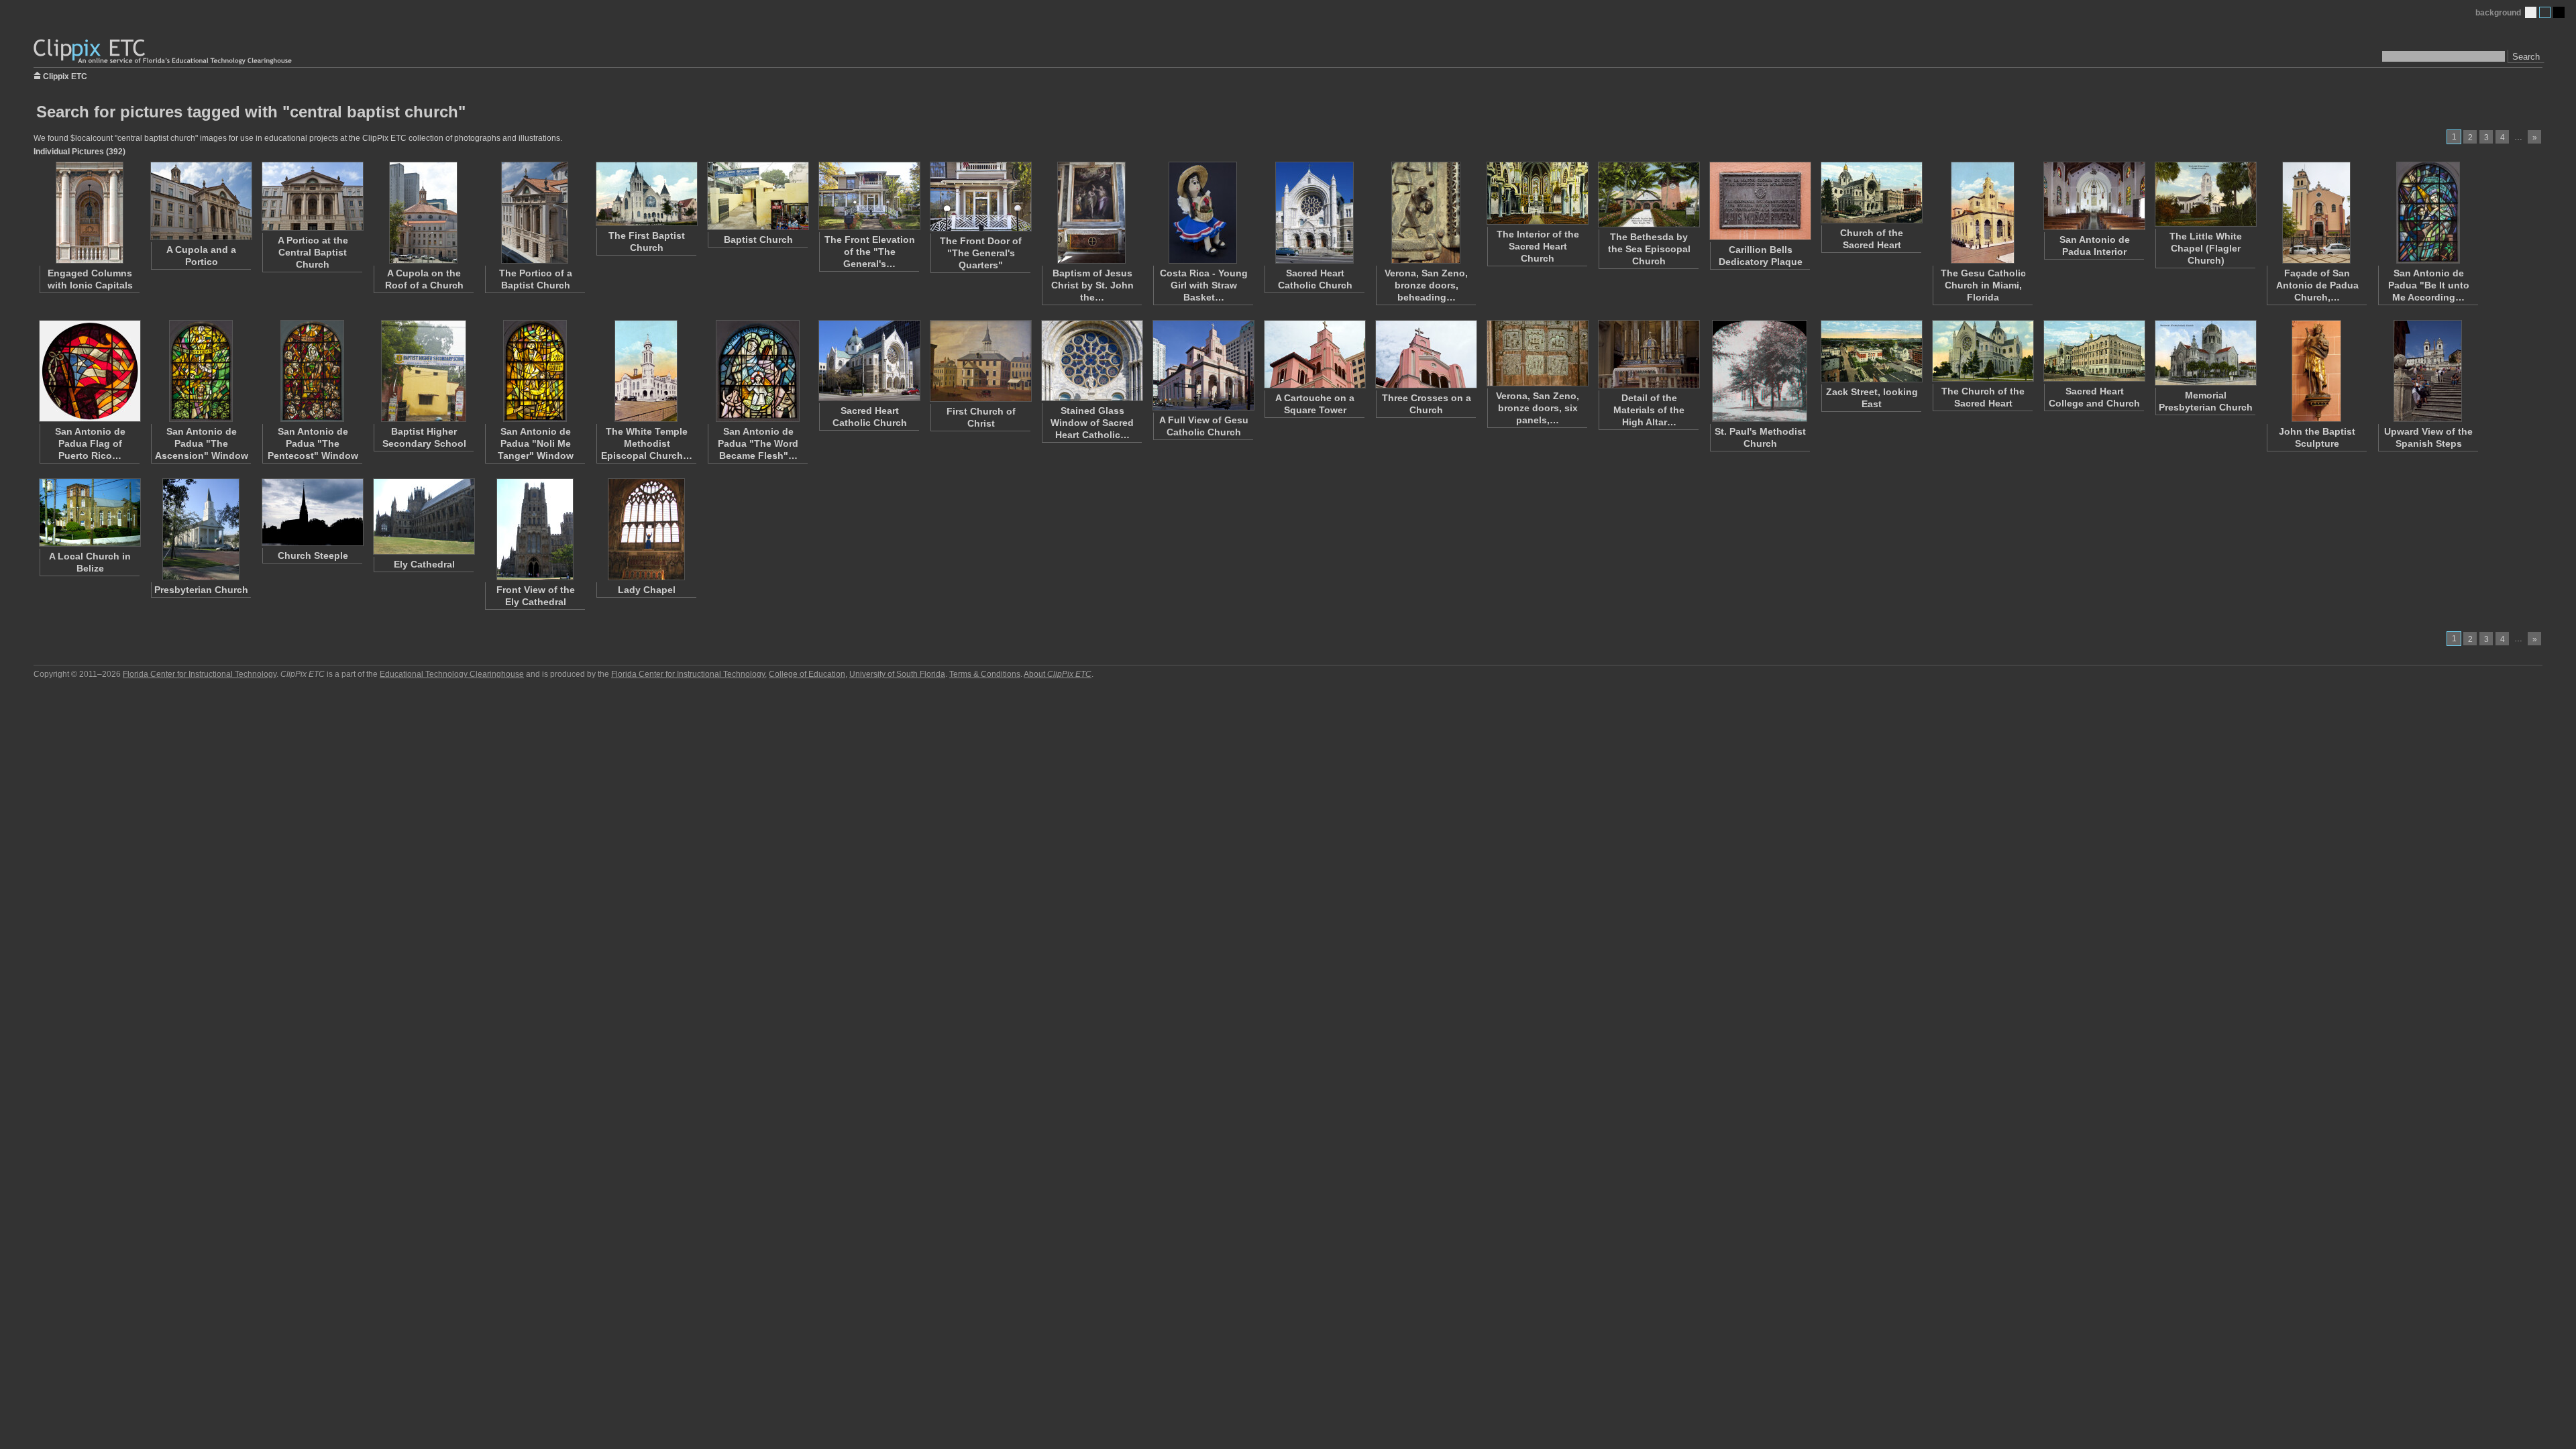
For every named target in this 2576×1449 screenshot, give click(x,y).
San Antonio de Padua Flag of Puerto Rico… (90, 443)
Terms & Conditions (985, 674)
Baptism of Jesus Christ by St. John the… (1092, 285)
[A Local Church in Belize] (89, 513)
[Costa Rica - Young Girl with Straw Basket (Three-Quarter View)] (1203, 213)
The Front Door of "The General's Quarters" (981, 253)
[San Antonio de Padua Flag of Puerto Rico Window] (89, 371)
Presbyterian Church (201, 590)
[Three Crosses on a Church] (1426, 354)
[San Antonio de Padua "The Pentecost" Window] (312, 371)
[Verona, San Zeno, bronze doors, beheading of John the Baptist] (1426, 213)
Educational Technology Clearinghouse (452, 674)
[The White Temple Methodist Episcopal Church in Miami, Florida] (646, 371)
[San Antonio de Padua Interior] (2094, 196)
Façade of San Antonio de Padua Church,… (2317, 285)
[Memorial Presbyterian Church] (2205, 353)
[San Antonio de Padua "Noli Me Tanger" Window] (535, 371)
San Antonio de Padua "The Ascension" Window (202, 443)
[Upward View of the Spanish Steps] (2428, 371)
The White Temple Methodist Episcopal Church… (647, 443)
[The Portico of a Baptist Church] (535, 213)
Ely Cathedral (424, 564)
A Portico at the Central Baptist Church (313, 252)
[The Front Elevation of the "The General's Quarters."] (869, 196)
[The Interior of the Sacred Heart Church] (1537, 193)
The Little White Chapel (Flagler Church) (2206, 248)
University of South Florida (897, 674)
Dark (2559, 12)
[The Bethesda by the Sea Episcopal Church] (1648, 195)
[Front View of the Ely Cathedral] (535, 529)
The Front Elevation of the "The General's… (870, 252)
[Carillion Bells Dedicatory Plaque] (1760, 201)
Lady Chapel (647, 590)
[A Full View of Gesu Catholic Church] (1203, 365)
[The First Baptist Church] (646, 194)
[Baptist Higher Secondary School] (423, 371)
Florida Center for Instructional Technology (200, 674)
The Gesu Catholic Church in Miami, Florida (1983, 285)
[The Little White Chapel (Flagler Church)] (2205, 194)
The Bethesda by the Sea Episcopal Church (1649, 249)
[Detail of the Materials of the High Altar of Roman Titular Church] (1648, 354)
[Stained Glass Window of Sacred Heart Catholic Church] (1091, 361)
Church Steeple (313, 555)
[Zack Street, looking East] (1871, 351)
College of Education (807, 674)
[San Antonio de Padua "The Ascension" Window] (201, 371)
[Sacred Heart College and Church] (2094, 351)
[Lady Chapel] (646, 529)
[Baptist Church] (757, 196)
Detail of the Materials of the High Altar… (1649, 410)
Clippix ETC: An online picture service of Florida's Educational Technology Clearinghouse (164, 52)
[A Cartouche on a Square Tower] (1314, 354)
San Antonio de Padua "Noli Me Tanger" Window (536, 443)
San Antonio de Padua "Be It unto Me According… (2429, 285)
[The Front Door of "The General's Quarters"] (980, 197)
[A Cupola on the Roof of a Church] (423, 213)
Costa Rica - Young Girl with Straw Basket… (1204, 285)
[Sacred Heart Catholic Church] (1314, 213)
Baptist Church (758, 239)
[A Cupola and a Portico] (201, 201)
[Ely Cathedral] (423, 517)
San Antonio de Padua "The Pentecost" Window (313, 443)
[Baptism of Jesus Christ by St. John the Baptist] (1091, 213)
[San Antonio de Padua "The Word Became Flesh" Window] (757, 371)
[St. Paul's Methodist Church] (1760, 371)
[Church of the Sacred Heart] (1871, 193)
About (1058, 674)
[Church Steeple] (312, 512)
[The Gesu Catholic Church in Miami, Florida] (1982, 213)
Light (2531, 12)
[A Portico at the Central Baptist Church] (312, 196)
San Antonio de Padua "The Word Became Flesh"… (758, 443)
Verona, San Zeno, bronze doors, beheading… (1426, 285)
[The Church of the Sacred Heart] (1982, 351)
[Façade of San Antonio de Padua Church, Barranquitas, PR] (2316, 213)
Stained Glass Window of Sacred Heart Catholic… (1092, 423)
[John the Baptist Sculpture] (2316, 371)
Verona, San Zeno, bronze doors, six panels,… (1538, 408)
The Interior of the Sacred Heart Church (1538, 246)
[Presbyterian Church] (201, 529)
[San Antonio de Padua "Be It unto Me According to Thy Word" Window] (2428, 213)
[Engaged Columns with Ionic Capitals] (89, 213)
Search (2526, 57)
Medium (2545, 12)
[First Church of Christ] (980, 361)
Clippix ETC (65, 75)
